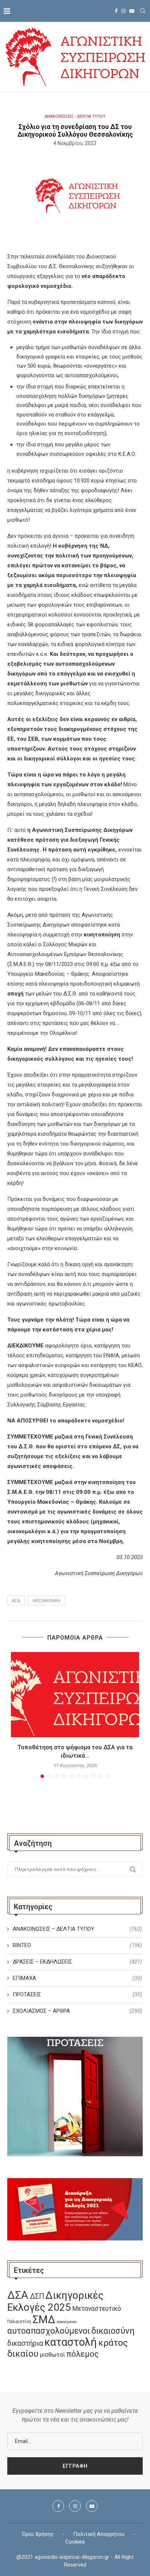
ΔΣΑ (18, 2295)
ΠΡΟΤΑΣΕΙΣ (77, 1994)
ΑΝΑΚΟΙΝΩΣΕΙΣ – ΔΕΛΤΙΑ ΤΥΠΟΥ (77, 1929)
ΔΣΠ (37, 2296)
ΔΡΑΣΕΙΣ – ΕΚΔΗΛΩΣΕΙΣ (77, 1962)
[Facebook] (116, 11)
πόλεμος (82, 2354)
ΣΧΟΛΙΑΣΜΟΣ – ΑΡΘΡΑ (77, 2011)
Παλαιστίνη (19, 2322)
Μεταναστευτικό (97, 2309)
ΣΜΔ (44, 2319)
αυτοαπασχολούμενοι (49, 2331)
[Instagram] (123, 11)
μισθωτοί (52, 2355)
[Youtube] (132, 11)
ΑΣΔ (16, 1601)
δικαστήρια (25, 2343)
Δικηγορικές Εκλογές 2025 (55, 2301)
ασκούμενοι (67, 2322)
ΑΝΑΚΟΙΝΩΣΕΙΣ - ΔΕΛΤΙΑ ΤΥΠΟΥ (75, 116)
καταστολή (71, 2342)
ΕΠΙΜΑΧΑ (77, 1978)
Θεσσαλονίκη (47, 1601)
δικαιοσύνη (113, 2331)
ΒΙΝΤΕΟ (77, 1945)
